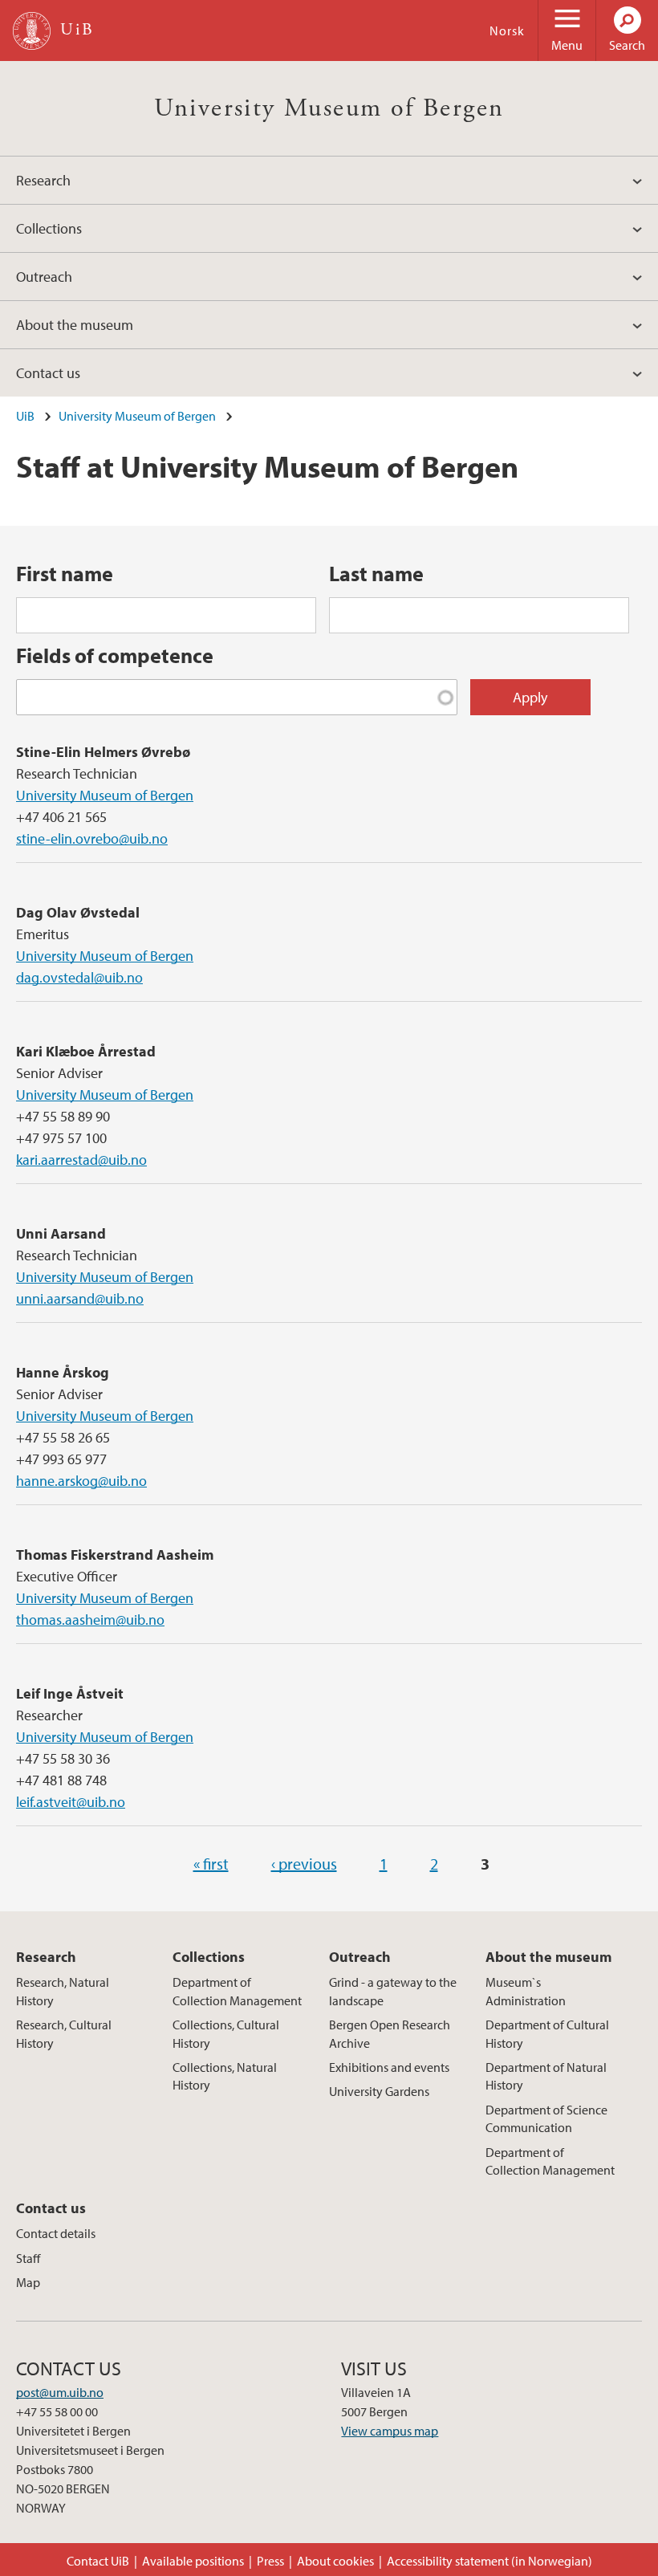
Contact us (48, 373)
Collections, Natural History (225, 2076)
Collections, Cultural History (226, 2033)
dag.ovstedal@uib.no (79, 977)
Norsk (507, 31)
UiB (25, 416)
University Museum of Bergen (329, 108)
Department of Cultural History (547, 2033)
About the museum (75, 325)
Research (43, 180)
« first (211, 1864)
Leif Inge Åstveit (70, 1693)
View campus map (390, 2431)
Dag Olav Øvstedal (78, 912)
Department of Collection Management (237, 1991)
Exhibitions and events (389, 2067)
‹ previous (304, 1864)
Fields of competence (115, 655)
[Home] (32, 31)
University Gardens (379, 2091)
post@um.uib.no (60, 2392)
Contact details (56, 2233)
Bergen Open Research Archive (390, 2033)
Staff (28, 2258)
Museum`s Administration (526, 1991)
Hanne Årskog (63, 1372)
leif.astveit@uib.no (71, 1802)
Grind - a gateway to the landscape (393, 1991)
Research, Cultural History (64, 2033)
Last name (376, 574)
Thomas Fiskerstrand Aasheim (115, 1555)
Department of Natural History (546, 2076)
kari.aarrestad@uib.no (81, 1160)
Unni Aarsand (61, 1233)
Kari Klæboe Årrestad (86, 1051)
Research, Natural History (63, 1991)
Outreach (44, 277)
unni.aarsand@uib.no (80, 1298)
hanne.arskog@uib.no (81, 1481)
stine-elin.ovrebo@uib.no (92, 838)
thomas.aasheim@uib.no (90, 1620)
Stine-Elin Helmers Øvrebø (103, 752)
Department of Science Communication (546, 2118)
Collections (49, 228)
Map (28, 2282)
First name (65, 574)
